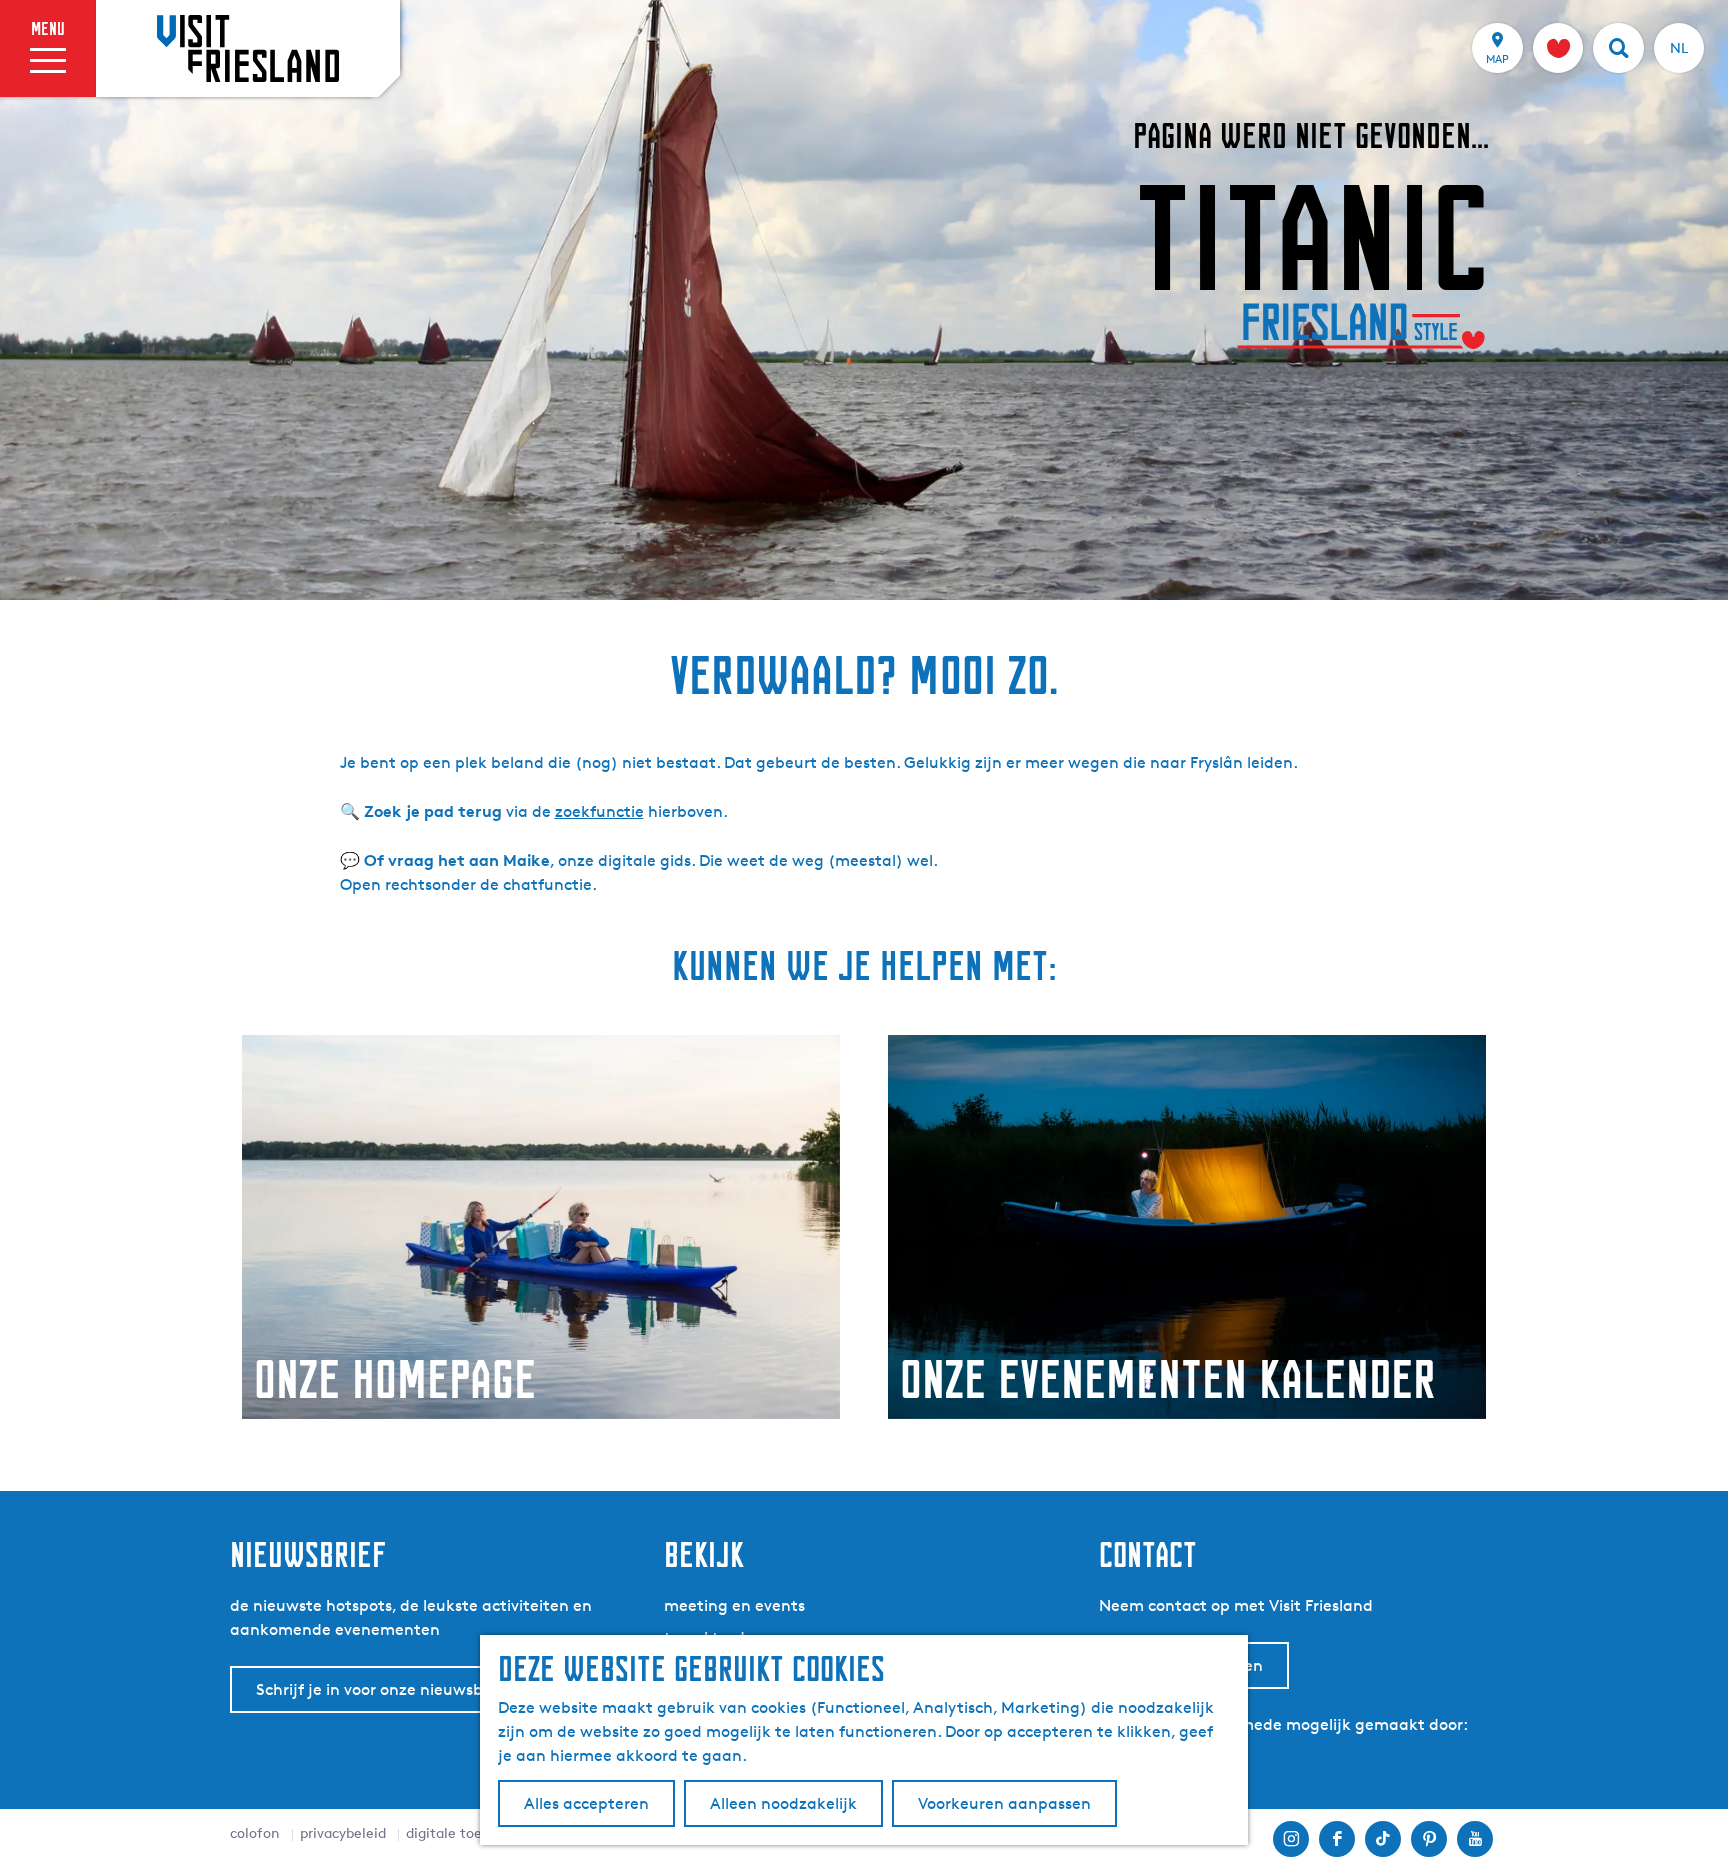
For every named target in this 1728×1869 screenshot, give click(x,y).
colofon (255, 1832)
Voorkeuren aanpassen (1004, 1803)
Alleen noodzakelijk (783, 1803)
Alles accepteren (586, 1803)
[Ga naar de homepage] (248, 48)
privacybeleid (343, 1832)
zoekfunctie (599, 811)
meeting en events (734, 1605)
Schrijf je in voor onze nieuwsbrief (382, 1689)
